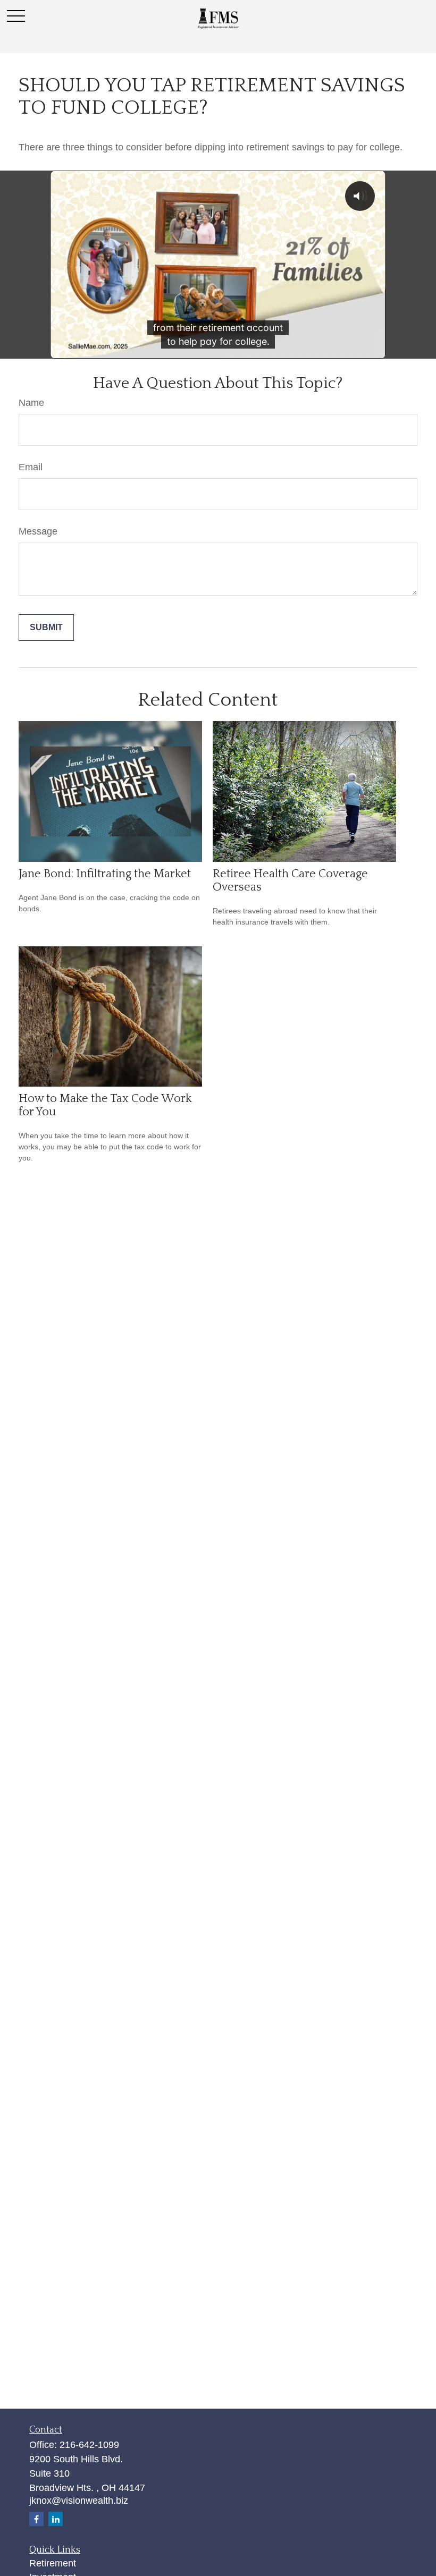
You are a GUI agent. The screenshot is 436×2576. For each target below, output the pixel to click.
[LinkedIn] (56, 2519)
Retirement (53, 2563)
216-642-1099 (89, 2445)
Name (31, 403)
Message (38, 531)
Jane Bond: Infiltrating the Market (105, 874)
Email (31, 467)
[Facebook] (36, 2519)
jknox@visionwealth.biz (79, 2501)
